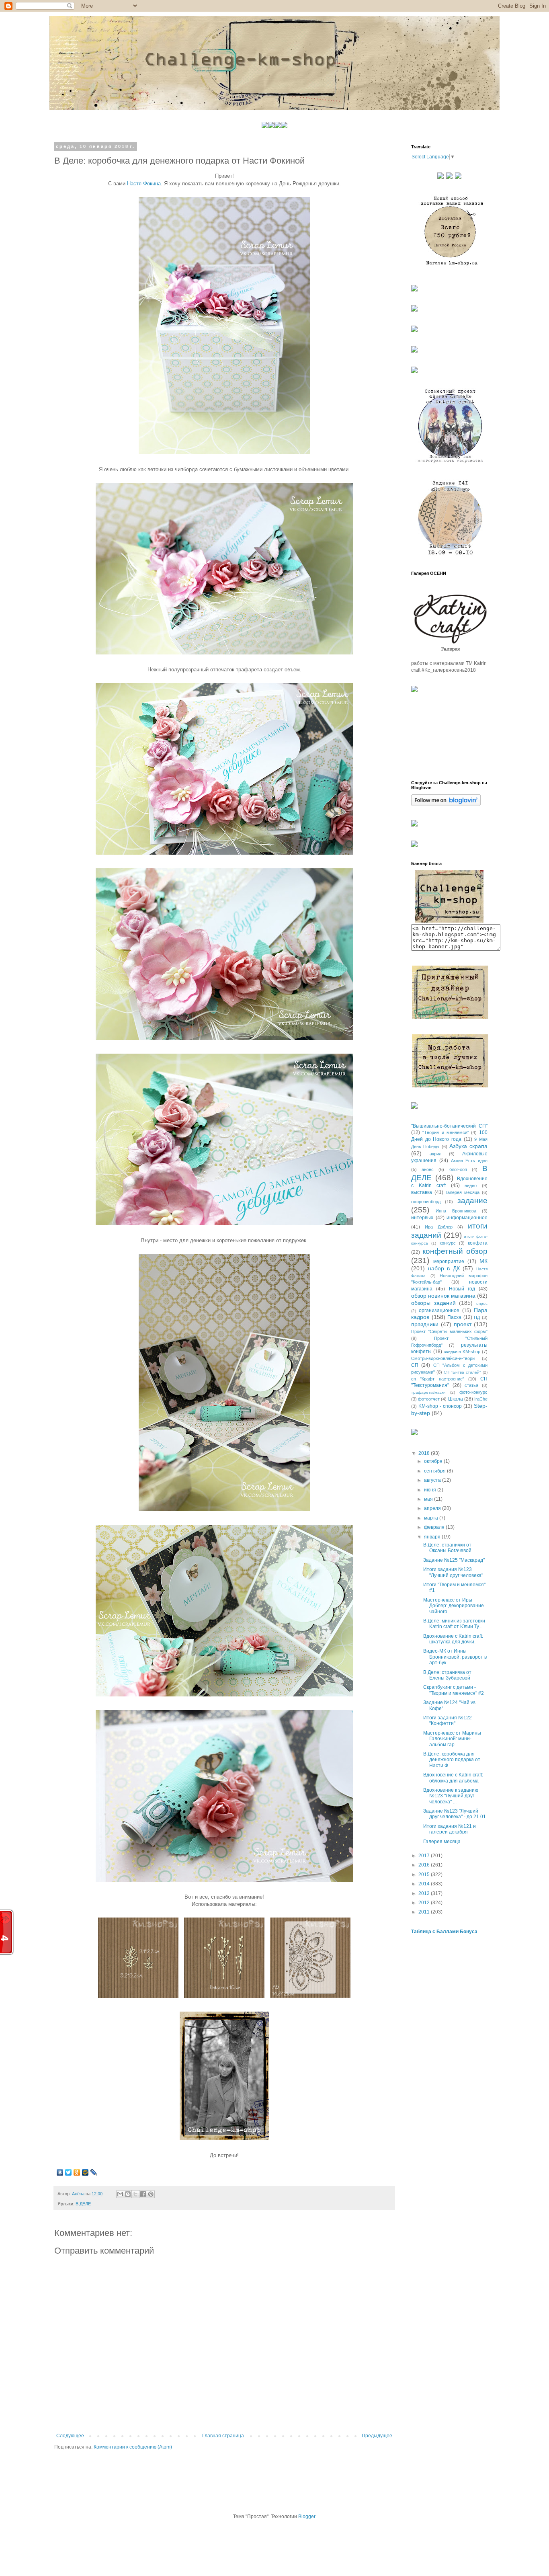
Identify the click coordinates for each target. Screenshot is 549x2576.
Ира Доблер (439, 1227)
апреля (433, 1508)
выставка (422, 1192)
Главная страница (223, 2436)
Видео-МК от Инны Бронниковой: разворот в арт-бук (455, 1657)
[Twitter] (69, 2172)
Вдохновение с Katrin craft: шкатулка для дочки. (453, 1639)
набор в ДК (444, 1268)
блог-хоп (458, 1169)
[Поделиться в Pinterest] (151, 2194)
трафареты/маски (428, 1392)
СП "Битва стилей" (462, 1372)
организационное (439, 1311)
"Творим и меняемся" (446, 1132)
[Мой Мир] (85, 2172)
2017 (425, 1856)
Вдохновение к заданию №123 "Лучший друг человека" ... (451, 1796)
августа (433, 1480)
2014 (425, 1884)
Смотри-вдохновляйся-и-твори (443, 1358)
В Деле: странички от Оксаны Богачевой (447, 1548)
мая (429, 1499)
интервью (422, 1218)
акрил (435, 1154)
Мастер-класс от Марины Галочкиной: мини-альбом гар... (452, 1739)
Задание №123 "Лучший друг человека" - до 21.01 (455, 1814)
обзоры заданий (433, 1303)
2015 (425, 1875)
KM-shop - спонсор (440, 1406)
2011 (425, 1912)
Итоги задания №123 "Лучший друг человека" (453, 1572)
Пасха (454, 1317)
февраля (435, 1527)
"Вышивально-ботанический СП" (449, 1126)
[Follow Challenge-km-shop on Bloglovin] (446, 804)
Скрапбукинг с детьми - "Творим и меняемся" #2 (454, 1690)
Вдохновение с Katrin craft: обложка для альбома (453, 1778)
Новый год (462, 1289)
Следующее (70, 2436)
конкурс (448, 1243)
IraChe (481, 1399)
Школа (456, 1399)
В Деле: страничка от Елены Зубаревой (447, 1675)
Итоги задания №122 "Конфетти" (448, 1721)
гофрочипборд (426, 1202)
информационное (467, 1218)
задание (472, 1201)
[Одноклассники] (77, 2172)
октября (434, 1461)
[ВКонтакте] (60, 2172)
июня (431, 1490)
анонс (428, 1169)
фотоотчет (429, 1399)
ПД (477, 1317)
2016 (425, 1865)
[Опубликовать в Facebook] (143, 2194)
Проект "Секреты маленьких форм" (449, 1331)
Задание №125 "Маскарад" (454, 1560)
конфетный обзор (455, 1251)
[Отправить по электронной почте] (120, 2194)
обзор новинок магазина (443, 1296)
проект (463, 1324)
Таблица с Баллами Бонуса (444, 1932)
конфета (478, 1243)
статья (471, 1385)
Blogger (307, 2517)
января (433, 1537)
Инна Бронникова (456, 1211)
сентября (435, 1471)
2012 (425, 1903)
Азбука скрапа (468, 1146)
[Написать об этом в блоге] (128, 2194)
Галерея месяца (442, 1842)
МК (483, 1261)
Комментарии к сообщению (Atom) (133, 2447)
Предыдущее (377, 2436)
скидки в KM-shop (462, 1352)
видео (471, 1185)
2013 (425, 1893)
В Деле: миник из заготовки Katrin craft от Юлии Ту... (454, 1624)
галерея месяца (463, 1192)
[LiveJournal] (94, 2172)
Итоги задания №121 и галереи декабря (450, 1829)
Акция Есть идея (469, 1161)
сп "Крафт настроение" (438, 1379)
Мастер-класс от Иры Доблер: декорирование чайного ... (454, 1606)
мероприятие (449, 1261)
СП (415, 1365)
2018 (425, 1453)
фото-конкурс (473, 1392)
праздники (425, 1324)
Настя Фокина (144, 184)
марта (432, 1518)
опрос (482, 1303)
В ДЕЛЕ (83, 2204)
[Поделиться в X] (135, 2194)
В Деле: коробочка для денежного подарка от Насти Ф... (452, 1760)
